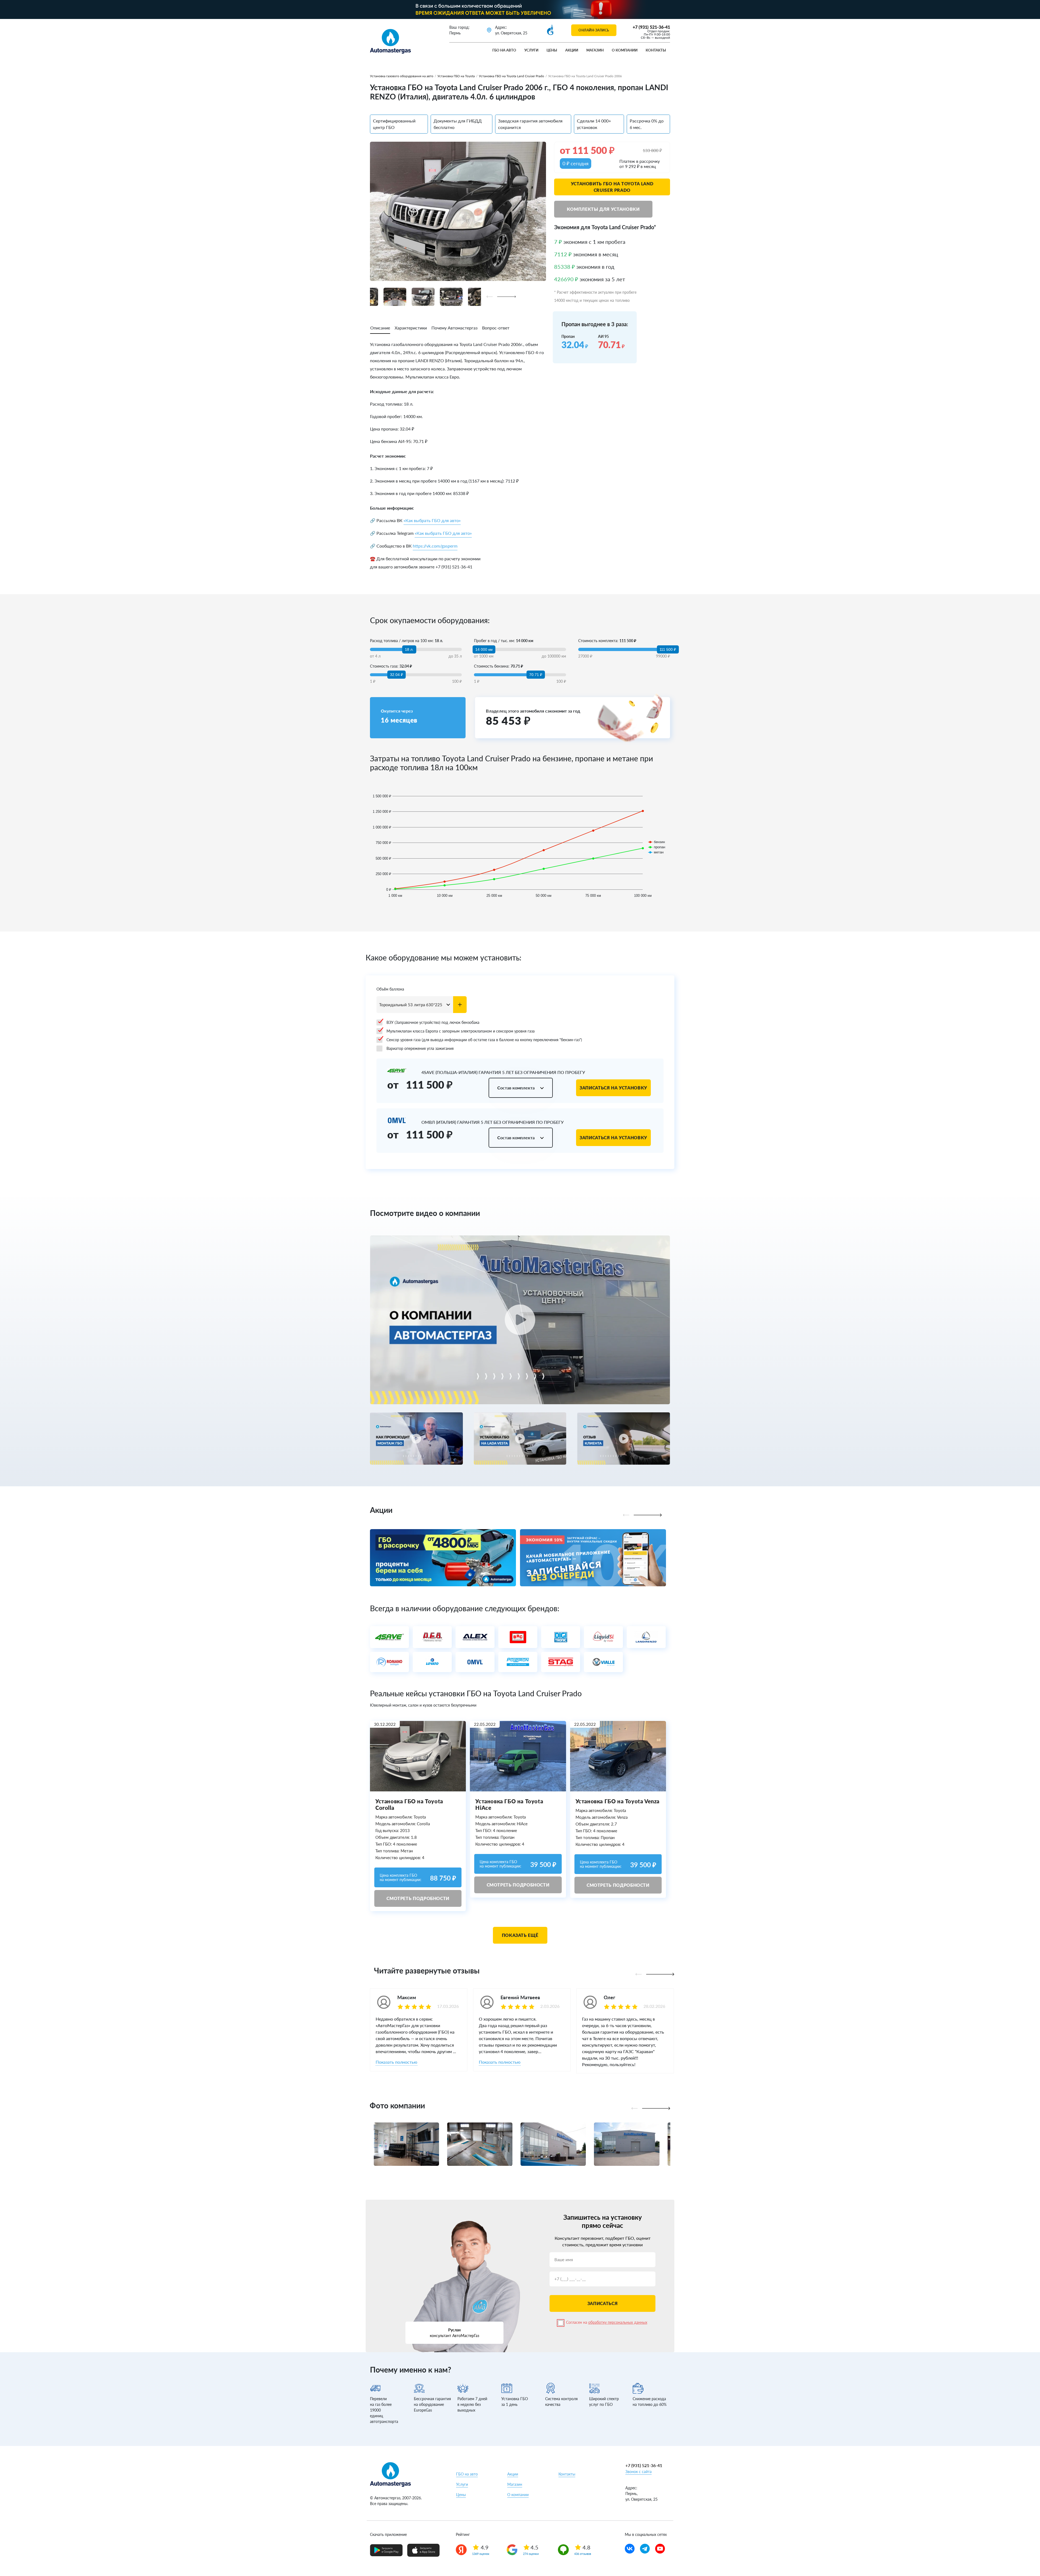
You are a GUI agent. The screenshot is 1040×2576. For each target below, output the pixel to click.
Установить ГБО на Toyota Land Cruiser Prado (612, 187)
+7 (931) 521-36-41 (651, 27)
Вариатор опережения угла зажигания (420, 1048)
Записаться (602, 2303)
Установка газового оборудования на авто (402, 76)
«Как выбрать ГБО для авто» (432, 520)
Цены (552, 50)
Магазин (595, 50)
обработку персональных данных (618, 2322)
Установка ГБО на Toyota (456, 76)
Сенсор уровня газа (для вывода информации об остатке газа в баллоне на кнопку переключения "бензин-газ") (484, 1040)
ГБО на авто (504, 50)
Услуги (531, 50)
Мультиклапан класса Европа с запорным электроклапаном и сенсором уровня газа (461, 1031)
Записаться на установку (613, 1088)
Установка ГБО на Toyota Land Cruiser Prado (511, 76)
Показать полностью (396, 2062)
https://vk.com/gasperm (435, 546)
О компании (625, 50)
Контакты (656, 50)
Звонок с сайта (638, 2472)
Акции (572, 50)
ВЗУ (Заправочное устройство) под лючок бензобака (433, 1022)
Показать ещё (520, 1935)
